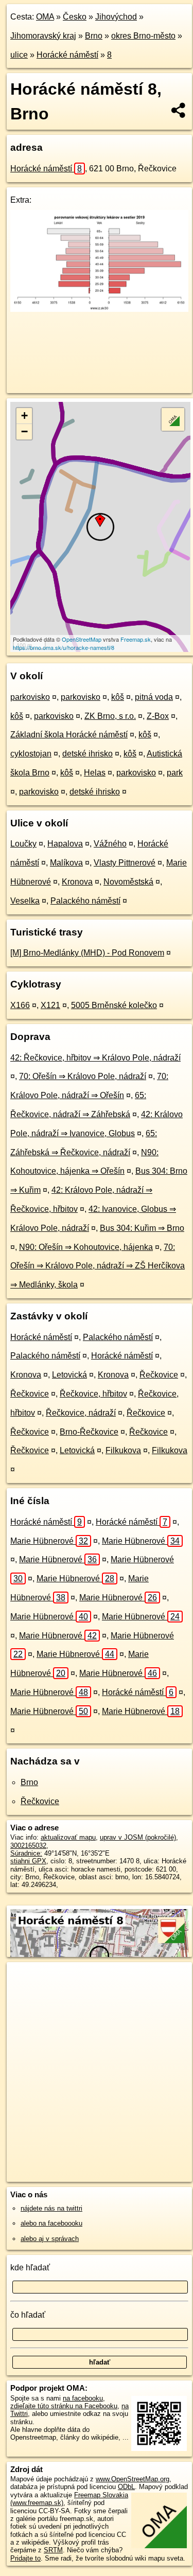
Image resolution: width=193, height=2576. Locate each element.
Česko (75, 17)
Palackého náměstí (85, 901)
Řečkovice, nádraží (81, 1413)
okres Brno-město (143, 36)
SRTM (53, 2550)
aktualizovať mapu (68, 1837)
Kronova (77, 882)
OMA (45, 17)
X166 (20, 1005)
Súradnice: (26, 1853)
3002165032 (28, 1846)
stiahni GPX (28, 1861)
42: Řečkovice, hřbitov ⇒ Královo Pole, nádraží (95, 1058)
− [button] (24, 431)
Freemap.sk (136, 639)
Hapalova (65, 844)
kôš (118, 697)
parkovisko (30, 697)
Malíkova (66, 863)
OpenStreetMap (82, 639)
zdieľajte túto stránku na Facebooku (64, 2406)
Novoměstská (128, 882)
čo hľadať (28, 2315)
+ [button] (24, 416)
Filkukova (123, 1450)
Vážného (110, 844)
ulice (19, 55)
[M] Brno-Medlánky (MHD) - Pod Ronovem (87, 953)
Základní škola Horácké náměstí (69, 735)
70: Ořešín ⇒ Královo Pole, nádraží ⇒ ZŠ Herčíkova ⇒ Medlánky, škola (98, 1266)
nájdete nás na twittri (51, 2208)
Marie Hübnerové (49, 1541)
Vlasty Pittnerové (125, 863)
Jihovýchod (116, 17)
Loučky (23, 844)
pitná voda (154, 697)
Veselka (25, 901)
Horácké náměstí (67, 55)
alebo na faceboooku (51, 2223)
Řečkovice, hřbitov (93, 1394)
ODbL (126, 2487)
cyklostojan (31, 754)
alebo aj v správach (50, 2239)
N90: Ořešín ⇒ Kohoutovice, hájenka (86, 1247)
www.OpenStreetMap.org (133, 2479)
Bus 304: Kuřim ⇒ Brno (142, 1228)
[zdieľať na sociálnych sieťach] (179, 110)
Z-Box (158, 716)
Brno (94, 36)
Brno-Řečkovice (89, 1432)
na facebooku (83, 2398)
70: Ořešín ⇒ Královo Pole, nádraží (83, 1076)
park (175, 773)
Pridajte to (25, 2558)
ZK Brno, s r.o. (110, 716)
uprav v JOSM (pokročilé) (138, 1837)
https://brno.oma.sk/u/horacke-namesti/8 (64, 647)
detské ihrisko (87, 754)
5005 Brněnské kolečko (114, 1005)
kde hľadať (30, 2268)
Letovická (69, 1375)
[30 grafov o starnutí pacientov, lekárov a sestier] (99, 309)
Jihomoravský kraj (43, 36)
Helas (95, 773)
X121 (50, 1005)
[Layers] (173, 419)
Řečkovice (159, 1375)
